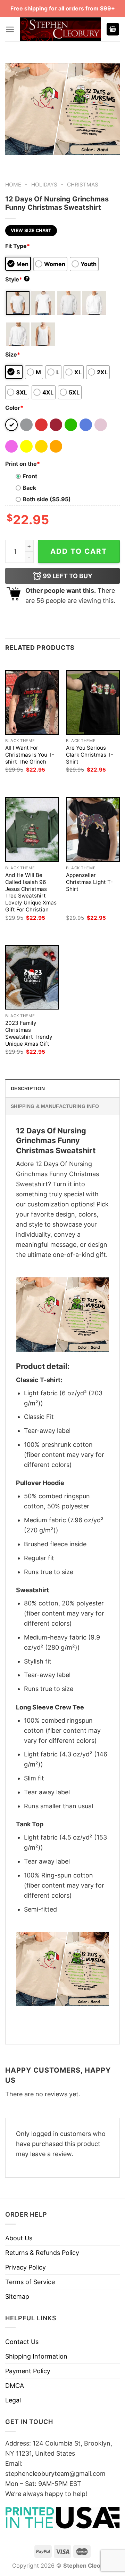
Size (13, 354)
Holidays (44, 185)
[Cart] (113, 29)
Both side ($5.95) (47, 499)
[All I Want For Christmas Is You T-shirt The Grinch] (32, 702)
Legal (13, 2400)
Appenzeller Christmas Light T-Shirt (89, 882)
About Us (19, 2238)
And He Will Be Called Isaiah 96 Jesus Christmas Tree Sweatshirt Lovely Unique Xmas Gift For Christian (31, 892)
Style (17, 279)
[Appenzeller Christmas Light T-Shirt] (93, 830)
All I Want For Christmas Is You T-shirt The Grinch (30, 755)
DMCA (15, 2386)
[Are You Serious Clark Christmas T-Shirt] (93, 702)
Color (14, 408)
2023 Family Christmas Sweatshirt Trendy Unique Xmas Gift (29, 1033)
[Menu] (10, 29)
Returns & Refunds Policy (42, 2253)
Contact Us (22, 2342)
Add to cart (79, 551)
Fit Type (18, 246)
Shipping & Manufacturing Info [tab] (55, 1106)
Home (13, 185)
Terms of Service (30, 2282)
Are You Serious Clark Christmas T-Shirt (90, 755)
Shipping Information (36, 2356)
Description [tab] (28, 1088)
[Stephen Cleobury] (60, 29)
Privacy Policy (26, 2267)
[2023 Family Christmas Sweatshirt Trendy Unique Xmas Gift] (32, 977)
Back (29, 488)
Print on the (23, 464)
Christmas (83, 185)
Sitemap (17, 2296)
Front (30, 476)
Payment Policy (28, 2371)
